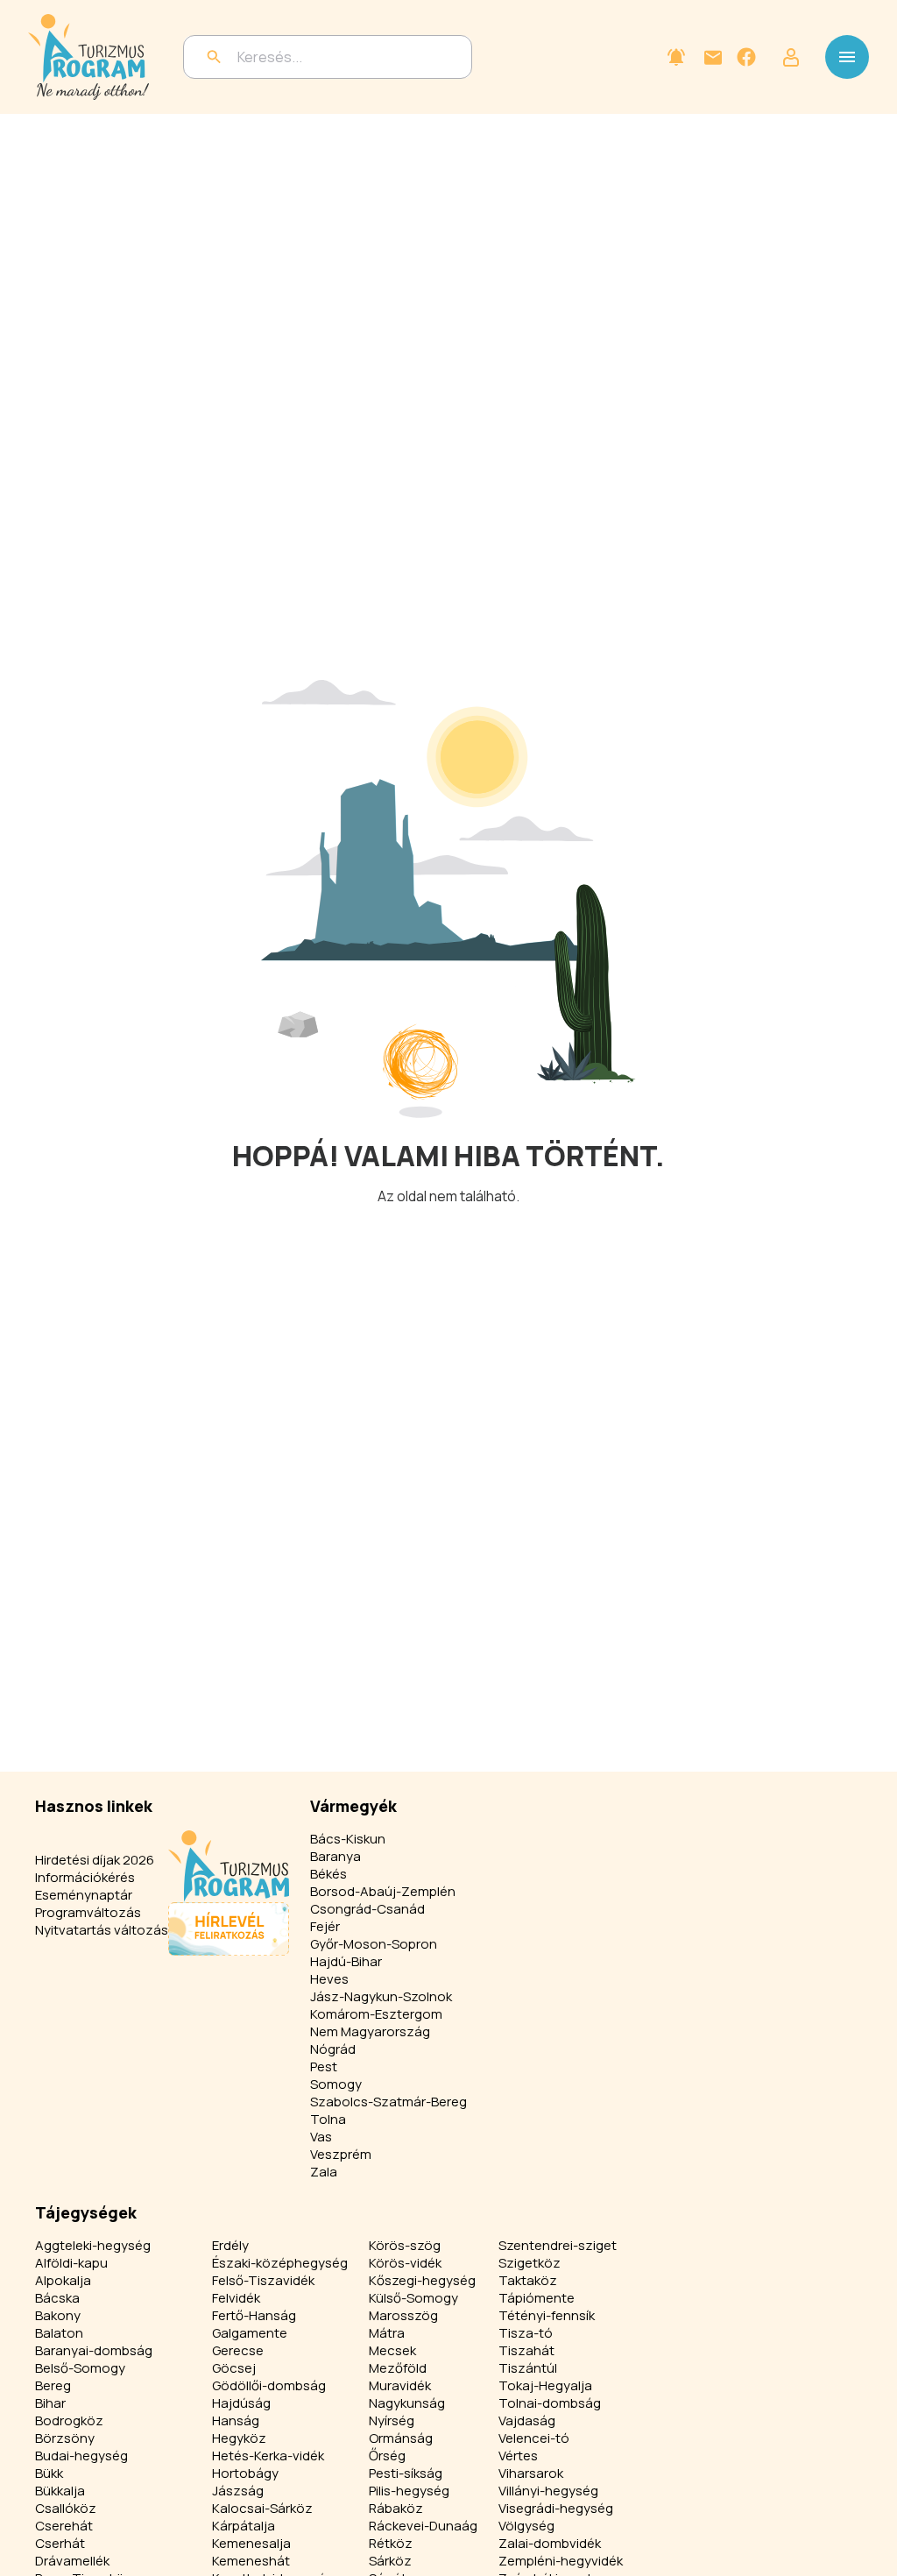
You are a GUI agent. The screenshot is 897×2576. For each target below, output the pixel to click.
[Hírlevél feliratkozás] (676, 57)
